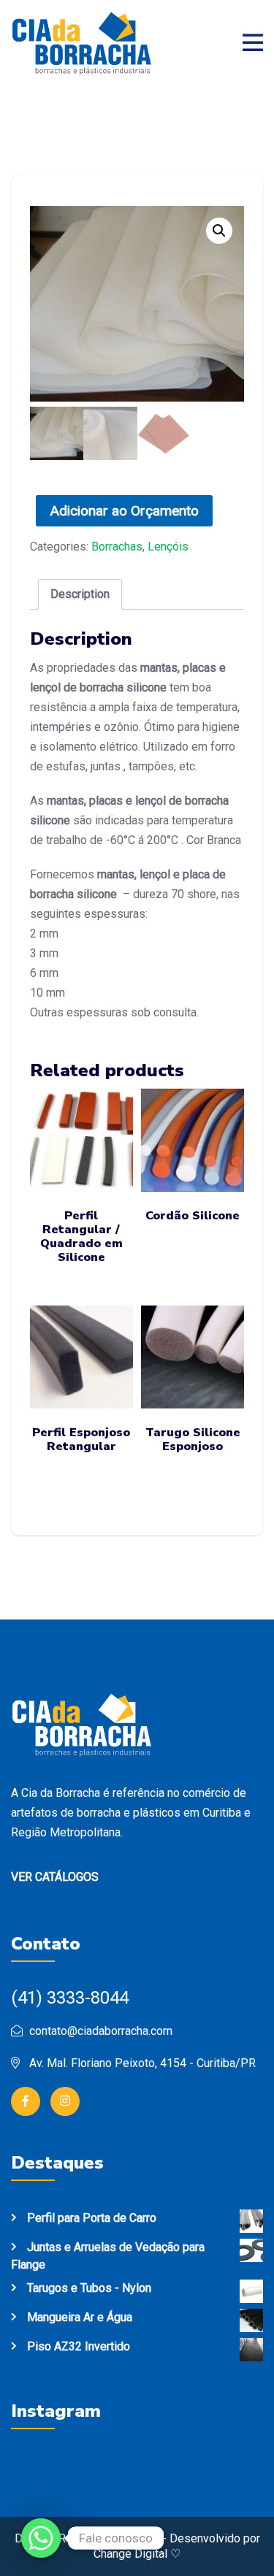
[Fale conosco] (41, 2538)
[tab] (80, 594)
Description (80, 594)
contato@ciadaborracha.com (101, 2031)
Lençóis (168, 547)
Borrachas (117, 547)
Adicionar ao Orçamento (124, 511)
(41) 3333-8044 (70, 1998)
